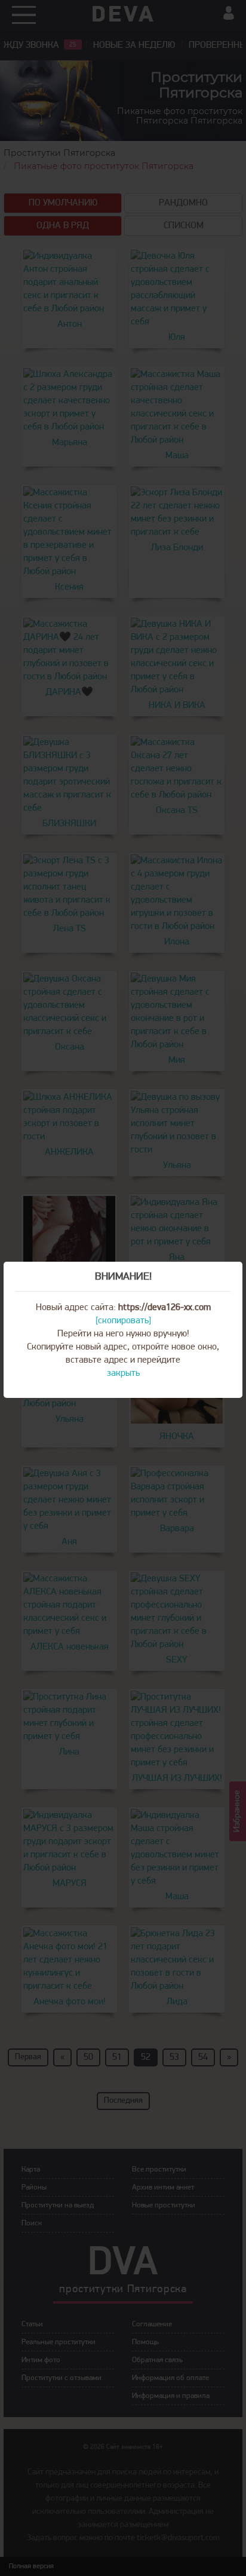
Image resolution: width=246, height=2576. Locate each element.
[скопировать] (123, 1321)
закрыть (123, 1373)
